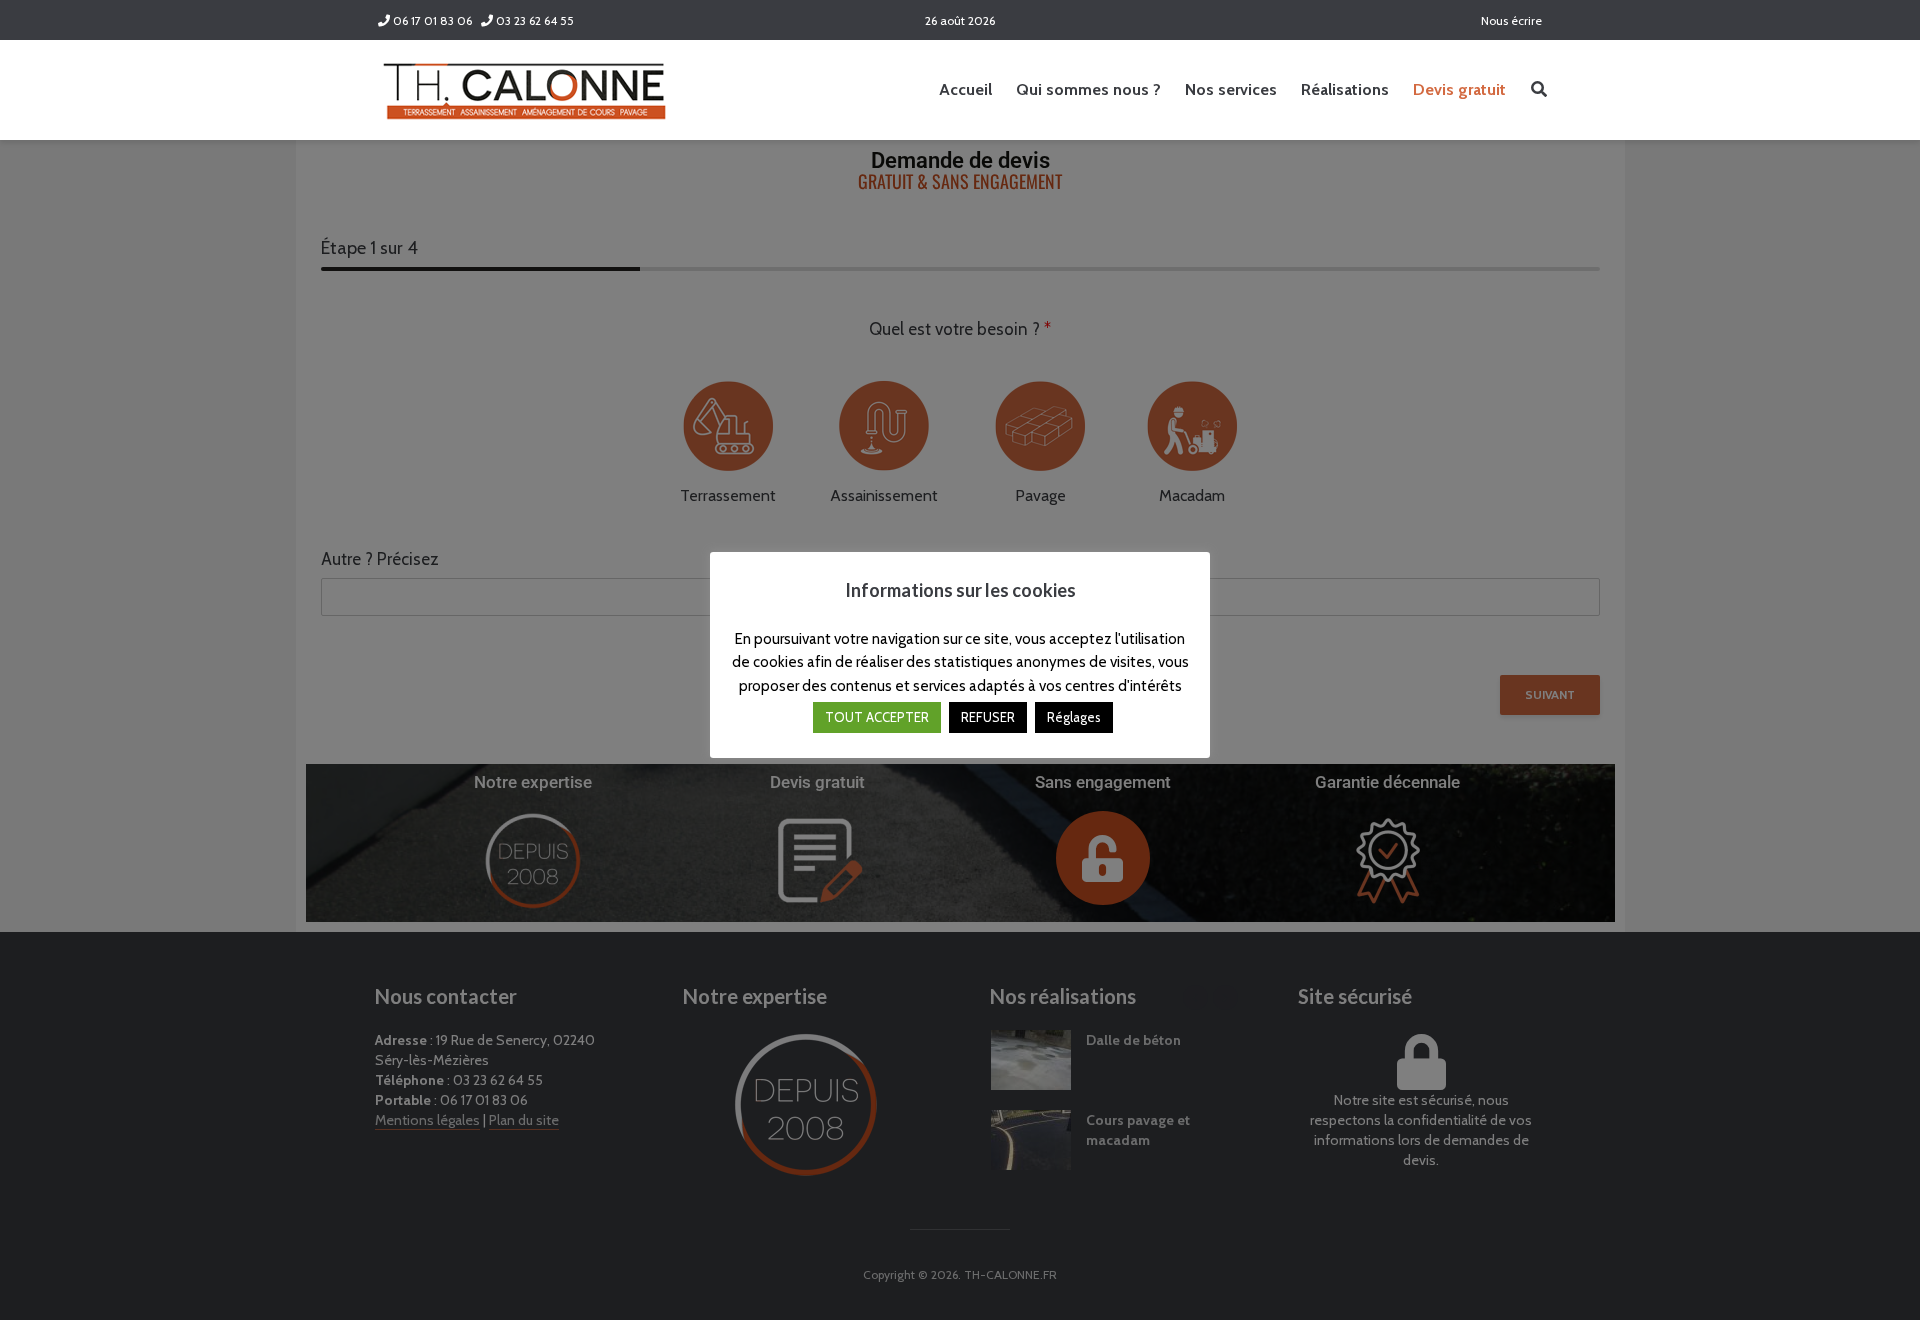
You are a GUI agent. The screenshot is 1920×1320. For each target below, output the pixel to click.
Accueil (965, 89)
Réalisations (1345, 89)
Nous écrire (1510, 20)
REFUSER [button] (988, 717)
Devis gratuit (1459, 89)
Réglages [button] (1074, 717)
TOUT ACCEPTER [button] (877, 717)
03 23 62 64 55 (533, 20)
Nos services (1231, 89)
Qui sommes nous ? (1088, 89)
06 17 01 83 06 (431, 20)
